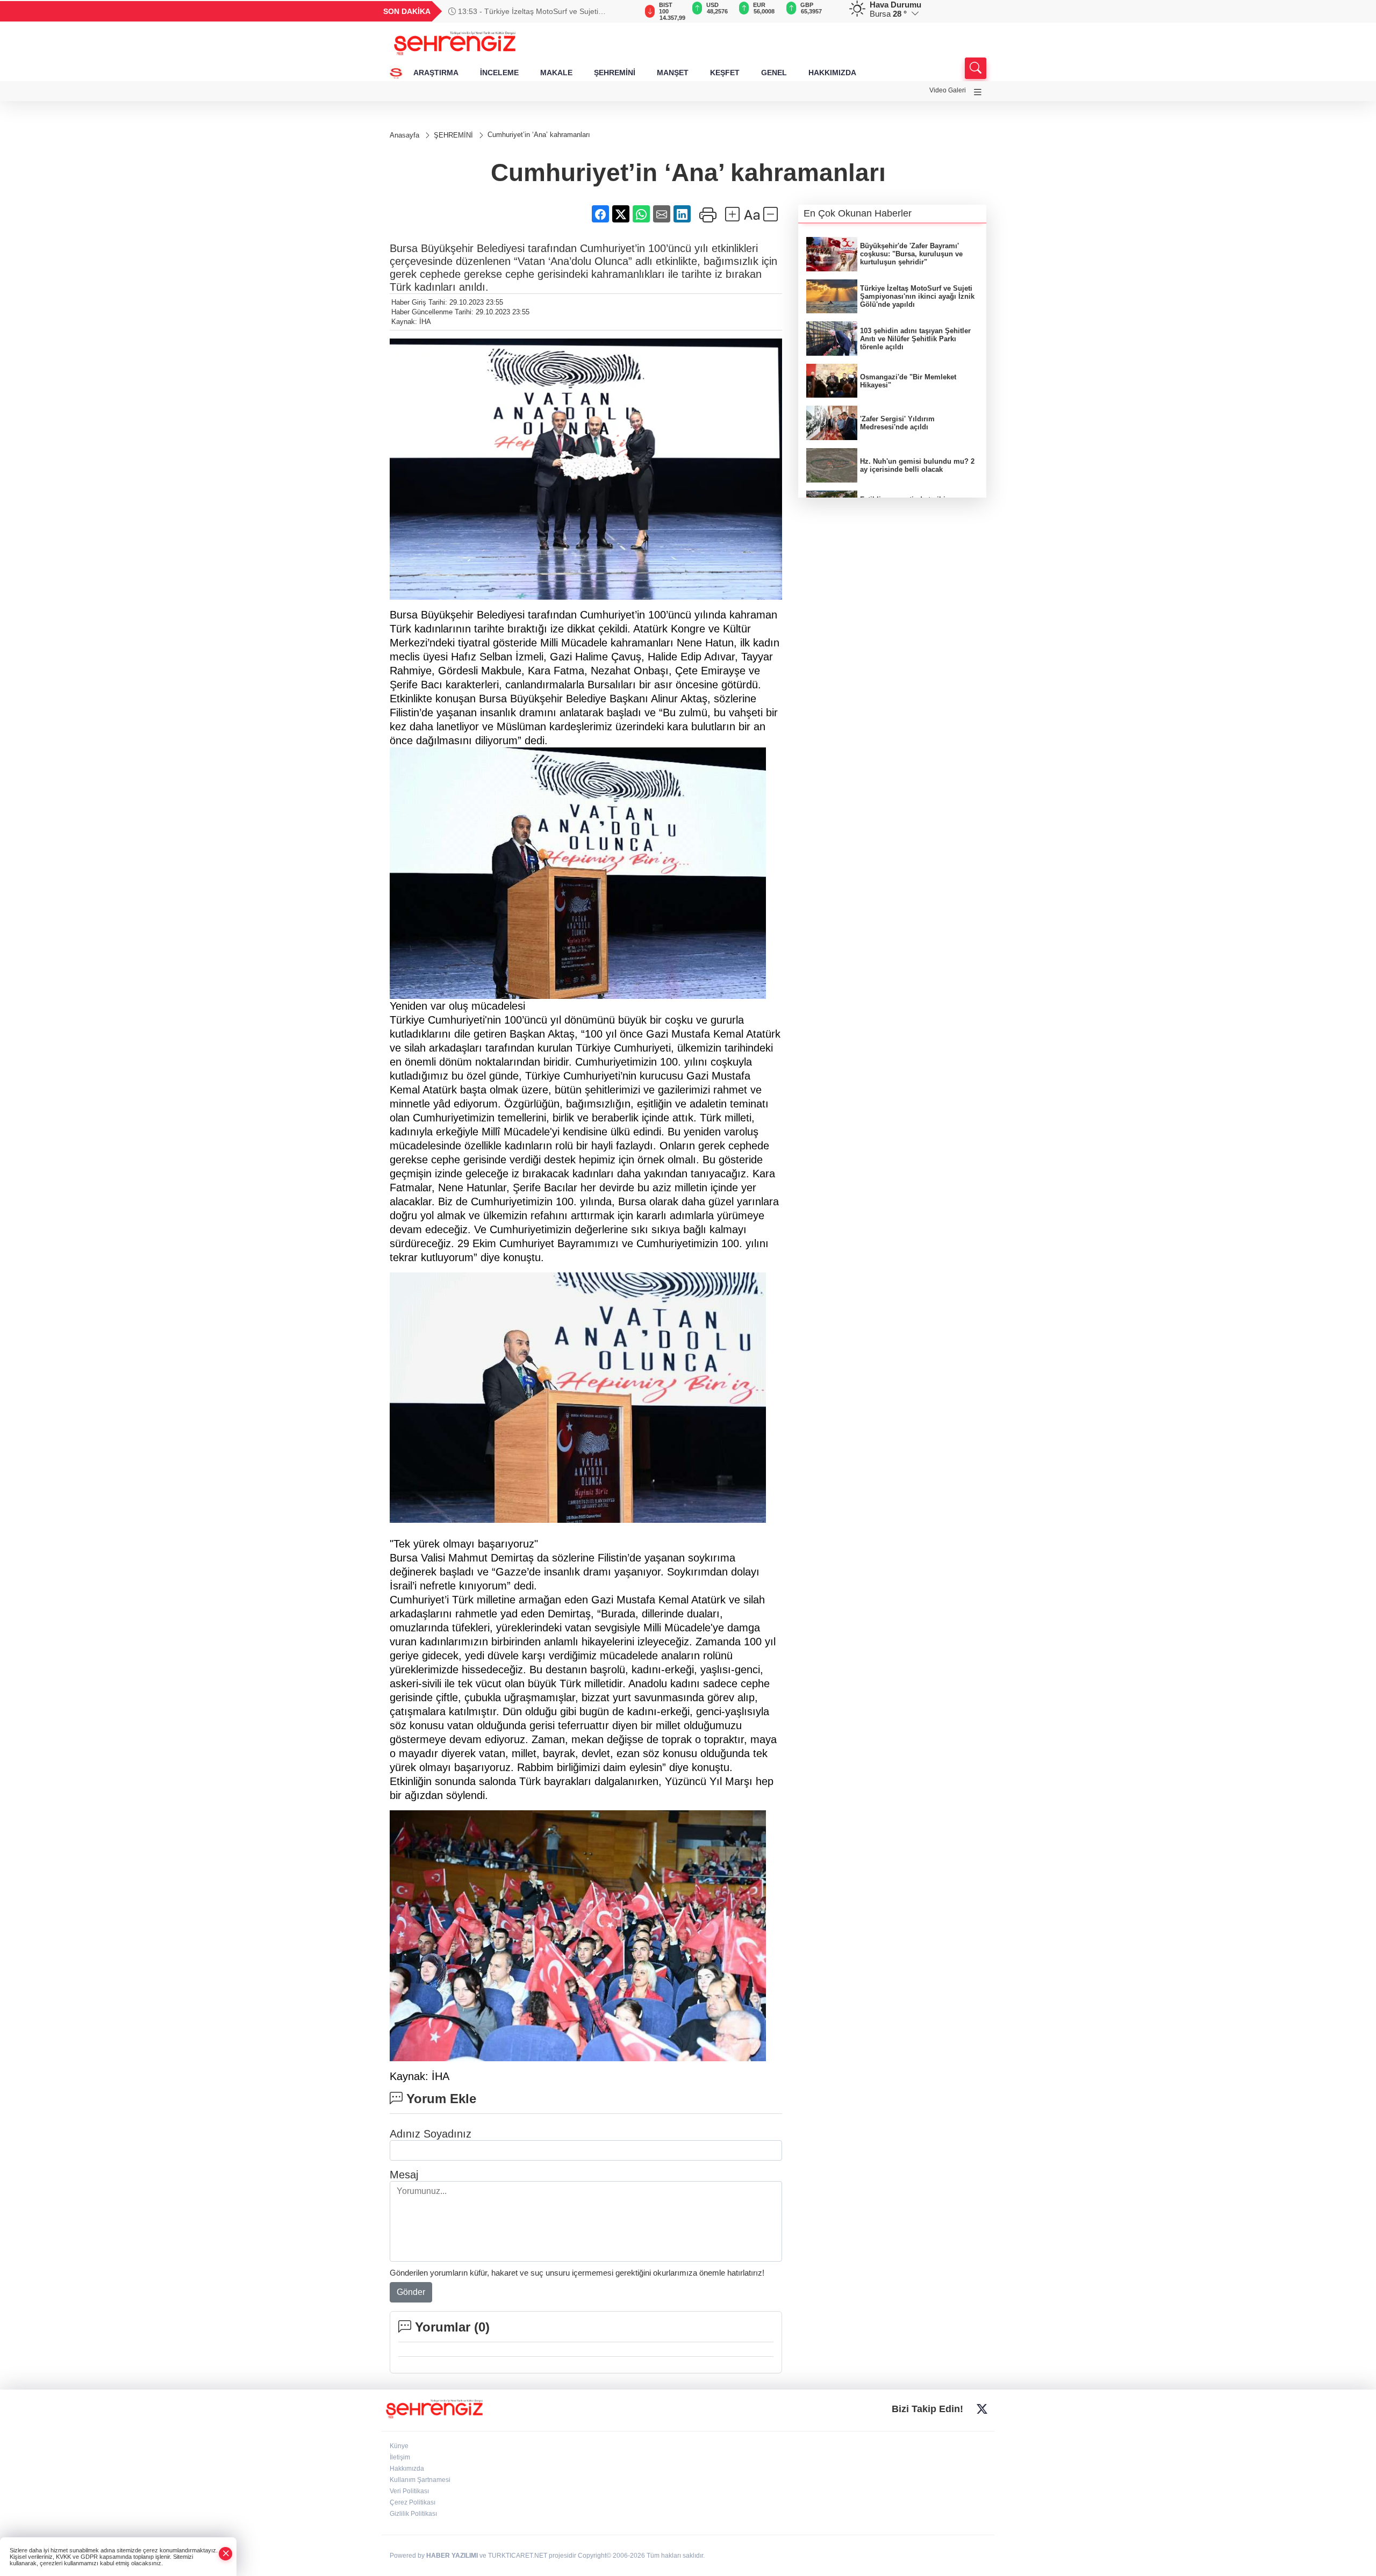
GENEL (774, 73)
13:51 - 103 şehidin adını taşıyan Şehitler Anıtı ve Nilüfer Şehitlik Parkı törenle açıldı (537, 11)
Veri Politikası (409, 2491)
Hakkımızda (407, 2469)
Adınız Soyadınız (431, 2134)
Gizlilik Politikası (413, 2514)
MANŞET (673, 73)
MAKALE (556, 73)
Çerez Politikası (413, 2502)
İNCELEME (499, 73)
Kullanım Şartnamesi (420, 2480)
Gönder (411, 2292)
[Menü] (978, 92)
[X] (982, 2409)
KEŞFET (725, 73)
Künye (399, 2446)
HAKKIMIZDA (832, 73)
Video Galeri (948, 90)
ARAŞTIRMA (436, 73)
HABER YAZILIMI (452, 2556)
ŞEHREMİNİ (615, 73)
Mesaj (404, 2175)
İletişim (400, 2457)
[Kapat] (226, 2554)
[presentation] (623, 11)
